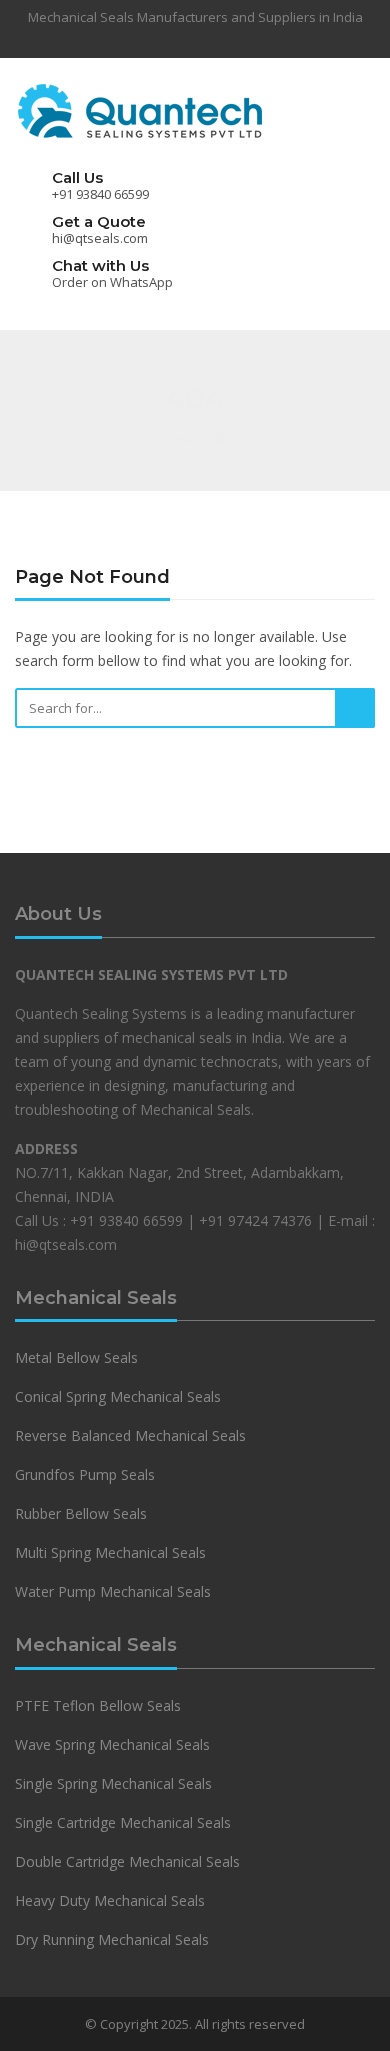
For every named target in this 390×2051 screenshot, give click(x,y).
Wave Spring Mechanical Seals (112, 1744)
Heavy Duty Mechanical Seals (112, 1900)
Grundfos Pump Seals (85, 1474)
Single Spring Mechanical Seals (113, 1783)
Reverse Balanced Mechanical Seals (130, 1435)
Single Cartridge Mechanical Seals (123, 1822)
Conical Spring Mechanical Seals (118, 1396)
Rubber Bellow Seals (81, 1513)
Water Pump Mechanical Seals (113, 1591)
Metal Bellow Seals (76, 1357)
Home (174, 439)
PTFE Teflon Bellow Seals (98, 1705)
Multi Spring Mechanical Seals (110, 1552)
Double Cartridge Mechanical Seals (127, 1861)
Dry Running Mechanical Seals (112, 1939)
